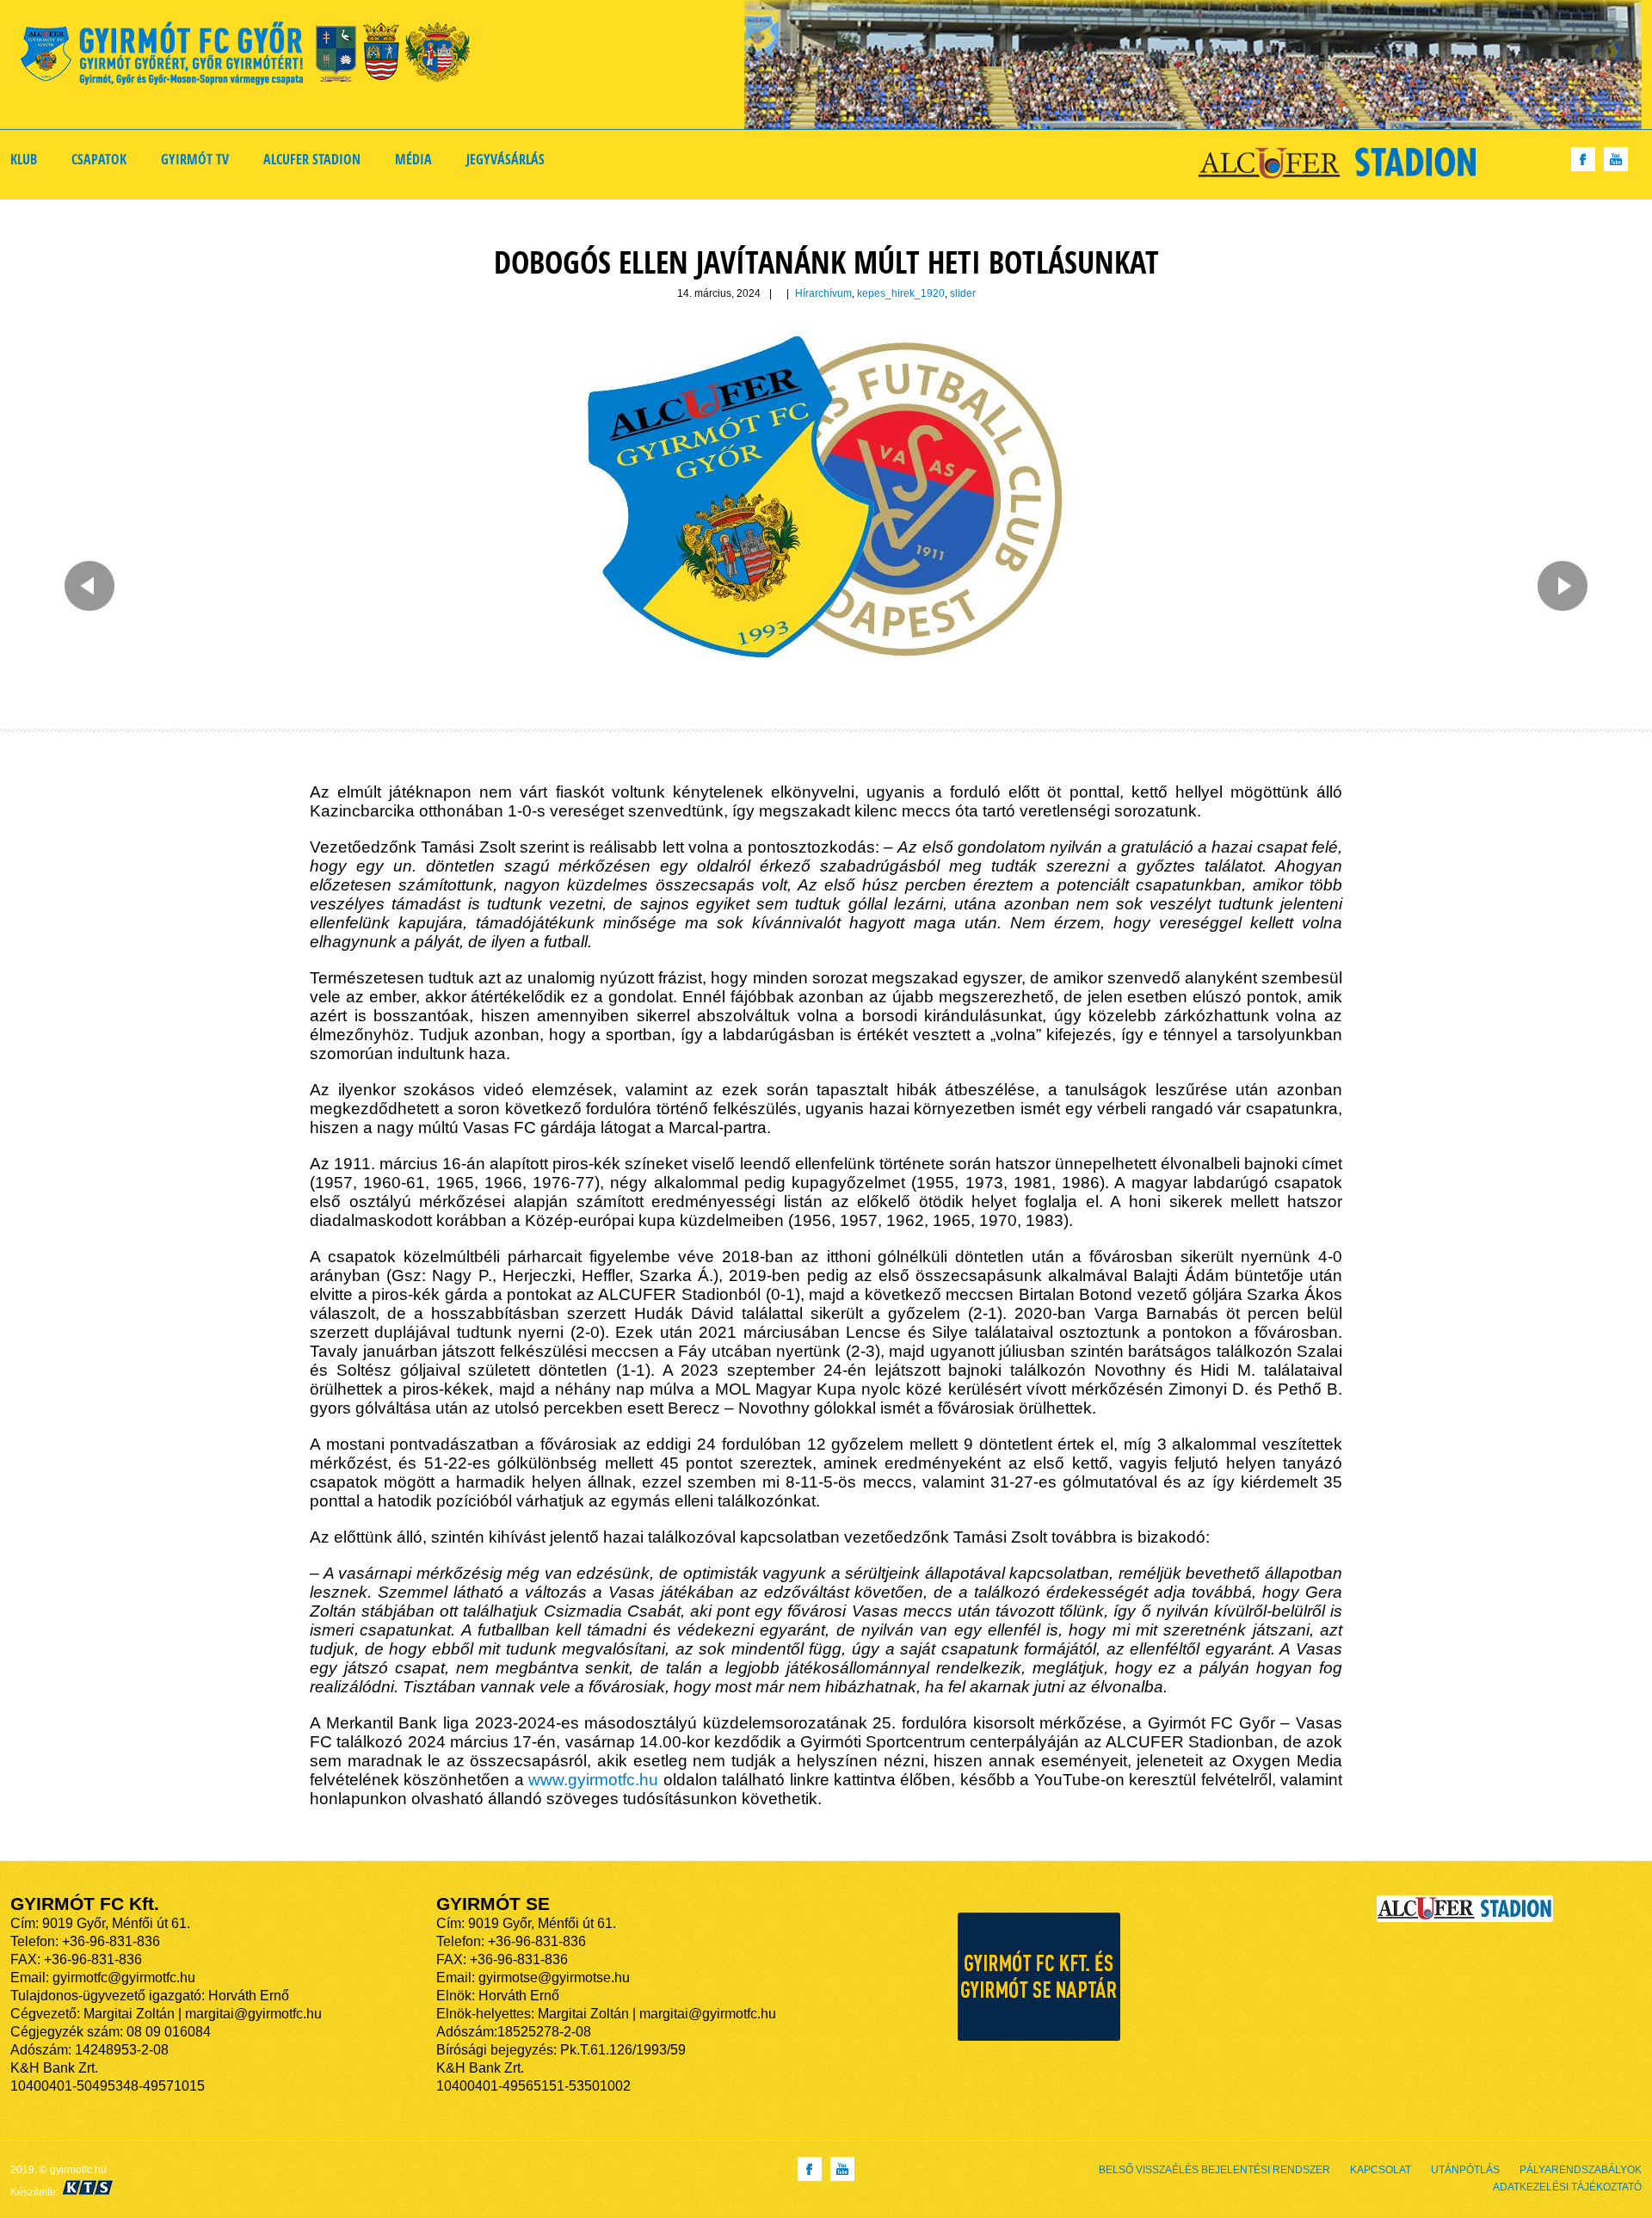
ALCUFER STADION (312, 159)
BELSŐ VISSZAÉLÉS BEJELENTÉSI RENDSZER (1214, 2170)
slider (963, 293)
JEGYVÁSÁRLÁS (505, 159)
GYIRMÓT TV (195, 159)
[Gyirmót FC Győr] (253, 56)
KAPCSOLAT (1381, 2170)
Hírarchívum (823, 293)
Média (413, 159)
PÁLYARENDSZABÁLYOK (1581, 2170)
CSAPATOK (99, 159)
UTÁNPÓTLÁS (1465, 2170)
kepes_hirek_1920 (901, 293)
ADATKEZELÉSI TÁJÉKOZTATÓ (1567, 2187)
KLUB (24, 159)
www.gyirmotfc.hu (593, 1780)
